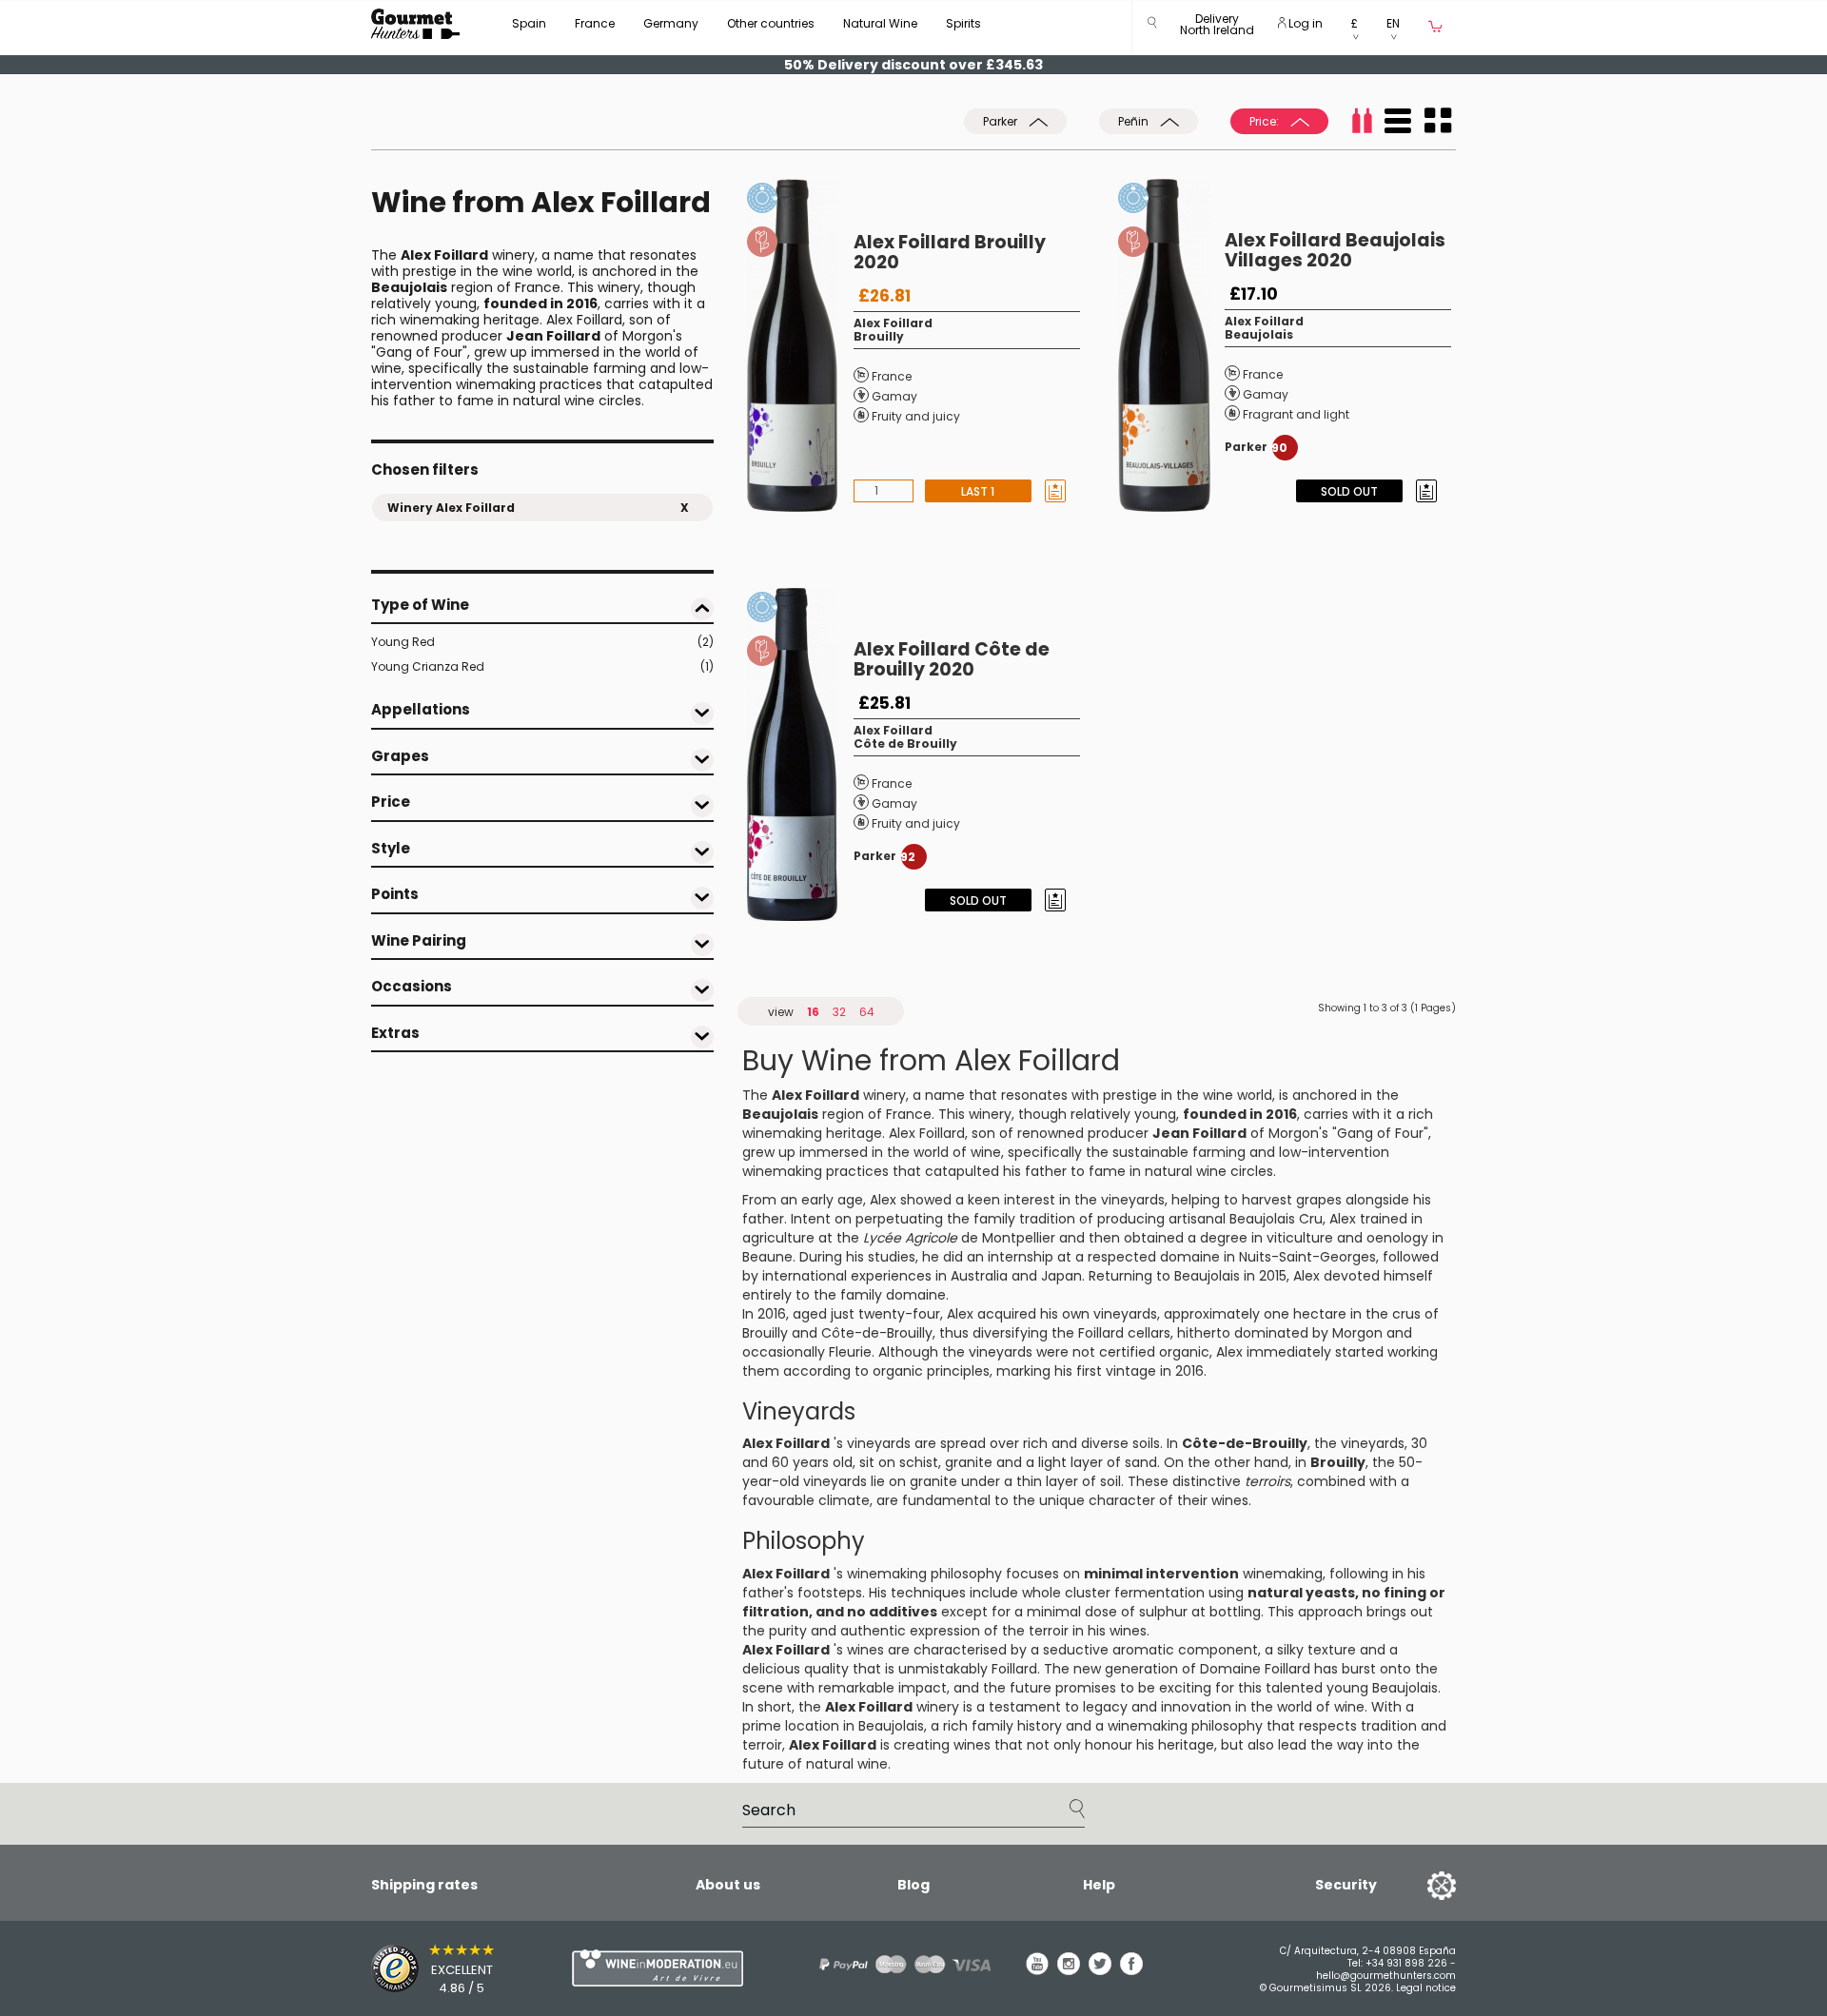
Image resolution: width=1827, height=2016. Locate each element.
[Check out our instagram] (1069, 1970)
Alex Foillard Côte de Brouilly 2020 (952, 659)
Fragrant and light (1296, 414)
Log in (1304, 23)
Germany (671, 23)
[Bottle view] (1362, 121)
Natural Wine (880, 23)
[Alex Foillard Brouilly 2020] (800, 345)
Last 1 (978, 491)
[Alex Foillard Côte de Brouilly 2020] (800, 754)
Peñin (1135, 121)
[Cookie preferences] (1418, 1885)
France (595, 23)
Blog (913, 1885)
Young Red (542, 642)
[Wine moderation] (655, 1968)
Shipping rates (424, 1885)
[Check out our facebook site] (1131, 1970)
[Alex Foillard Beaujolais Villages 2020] (1171, 345)
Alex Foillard (893, 323)
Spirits (963, 23)
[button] (1217, 28)
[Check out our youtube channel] (1037, 1970)
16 (813, 1012)
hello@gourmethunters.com (1386, 1976)
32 (839, 1012)
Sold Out (1349, 491)
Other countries (771, 23)
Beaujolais (1259, 334)
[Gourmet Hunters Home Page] (415, 24)
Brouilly (879, 336)
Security (1346, 1885)
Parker (1002, 121)
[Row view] (1398, 121)
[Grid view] (1438, 121)
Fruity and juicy (916, 416)
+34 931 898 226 (1406, 1963)
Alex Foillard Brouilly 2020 (950, 252)
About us (728, 1885)
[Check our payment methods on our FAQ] (898, 1964)
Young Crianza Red (542, 666)
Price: (1266, 121)
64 (867, 1012)
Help (1099, 1885)
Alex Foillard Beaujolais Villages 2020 (1335, 250)
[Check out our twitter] (1100, 1970)
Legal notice (1426, 1988)
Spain (529, 23)
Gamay (894, 396)
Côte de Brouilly (905, 744)
